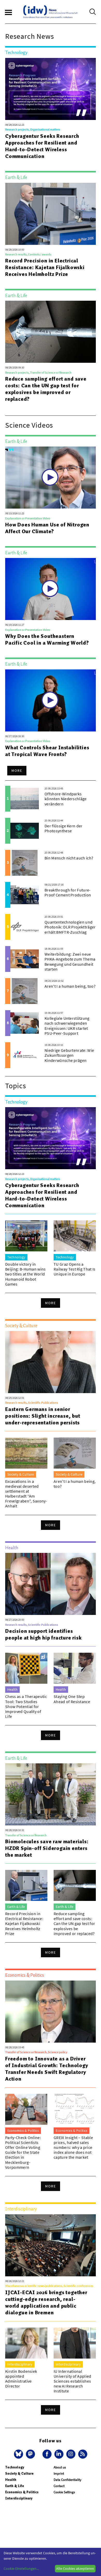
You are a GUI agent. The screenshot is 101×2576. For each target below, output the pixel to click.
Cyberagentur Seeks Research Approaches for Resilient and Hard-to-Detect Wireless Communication (42, 146)
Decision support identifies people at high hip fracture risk (44, 1634)
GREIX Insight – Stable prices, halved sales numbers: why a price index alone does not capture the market (73, 2147)
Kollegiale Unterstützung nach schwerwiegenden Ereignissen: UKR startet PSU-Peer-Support (67, 1026)
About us (60, 2467)
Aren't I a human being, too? (70, 986)
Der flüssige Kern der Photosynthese (64, 828)
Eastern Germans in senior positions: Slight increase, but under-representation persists (43, 1416)
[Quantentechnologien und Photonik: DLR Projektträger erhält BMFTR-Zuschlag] (25, 927)
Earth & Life (15, 2486)
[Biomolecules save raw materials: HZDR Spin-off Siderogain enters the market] (51, 1794)
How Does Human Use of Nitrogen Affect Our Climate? (47, 528)
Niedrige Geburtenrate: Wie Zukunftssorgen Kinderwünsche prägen (69, 1055)
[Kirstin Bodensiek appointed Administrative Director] (26, 2343)
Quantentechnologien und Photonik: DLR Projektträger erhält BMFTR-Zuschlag (70, 927)
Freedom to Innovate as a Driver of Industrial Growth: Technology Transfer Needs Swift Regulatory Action (47, 2069)
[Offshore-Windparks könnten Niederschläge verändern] (25, 799)
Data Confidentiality (67, 2480)
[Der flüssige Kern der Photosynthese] (25, 831)
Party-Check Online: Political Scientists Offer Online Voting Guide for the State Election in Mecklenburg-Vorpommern (23, 2152)
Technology (15, 2467)
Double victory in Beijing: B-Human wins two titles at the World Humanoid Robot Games (26, 1274)
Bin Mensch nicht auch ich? (69, 858)
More (17, 770)
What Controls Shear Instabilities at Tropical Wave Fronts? (47, 751)
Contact (59, 2486)
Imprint (59, 2473)
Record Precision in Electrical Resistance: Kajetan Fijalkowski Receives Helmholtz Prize (45, 267)
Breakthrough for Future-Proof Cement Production (68, 892)
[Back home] (51, 12)
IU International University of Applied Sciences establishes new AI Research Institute (73, 2381)
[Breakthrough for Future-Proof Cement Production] (25, 895)
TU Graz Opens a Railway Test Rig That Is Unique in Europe (75, 1269)
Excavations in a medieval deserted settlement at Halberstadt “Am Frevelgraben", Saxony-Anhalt (26, 1494)
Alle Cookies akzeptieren (75, 2569)
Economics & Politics (22, 2492)
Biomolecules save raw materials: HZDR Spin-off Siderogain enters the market (47, 1848)
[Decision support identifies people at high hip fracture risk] (51, 1584)
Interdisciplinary (19, 2498)
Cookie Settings (64, 2492)
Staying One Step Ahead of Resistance (72, 1699)
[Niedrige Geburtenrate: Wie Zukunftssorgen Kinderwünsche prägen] (25, 1055)
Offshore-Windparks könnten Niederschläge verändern (66, 799)
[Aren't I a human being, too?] (25, 991)
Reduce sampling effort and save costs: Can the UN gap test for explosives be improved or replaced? (46, 389)
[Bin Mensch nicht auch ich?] (25, 863)
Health (11, 2480)
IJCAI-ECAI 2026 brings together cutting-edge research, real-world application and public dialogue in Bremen (46, 2302)
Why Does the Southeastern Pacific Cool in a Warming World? (47, 639)
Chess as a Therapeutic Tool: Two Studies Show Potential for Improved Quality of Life (26, 1706)
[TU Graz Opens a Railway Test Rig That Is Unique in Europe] (75, 1236)
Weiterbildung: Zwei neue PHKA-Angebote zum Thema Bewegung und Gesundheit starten (70, 962)
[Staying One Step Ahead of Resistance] (75, 1668)
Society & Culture (19, 2473)
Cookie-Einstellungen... (21, 2569)
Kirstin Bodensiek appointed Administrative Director (21, 2379)
